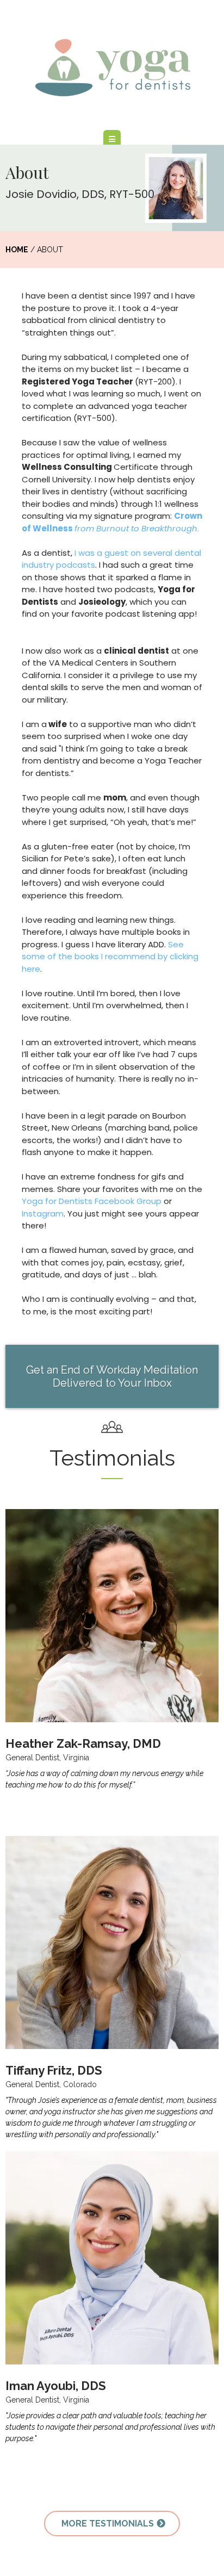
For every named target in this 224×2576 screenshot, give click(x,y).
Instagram (43, 1213)
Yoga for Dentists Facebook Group (92, 1201)
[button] (112, 139)
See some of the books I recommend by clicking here (110, 957)
